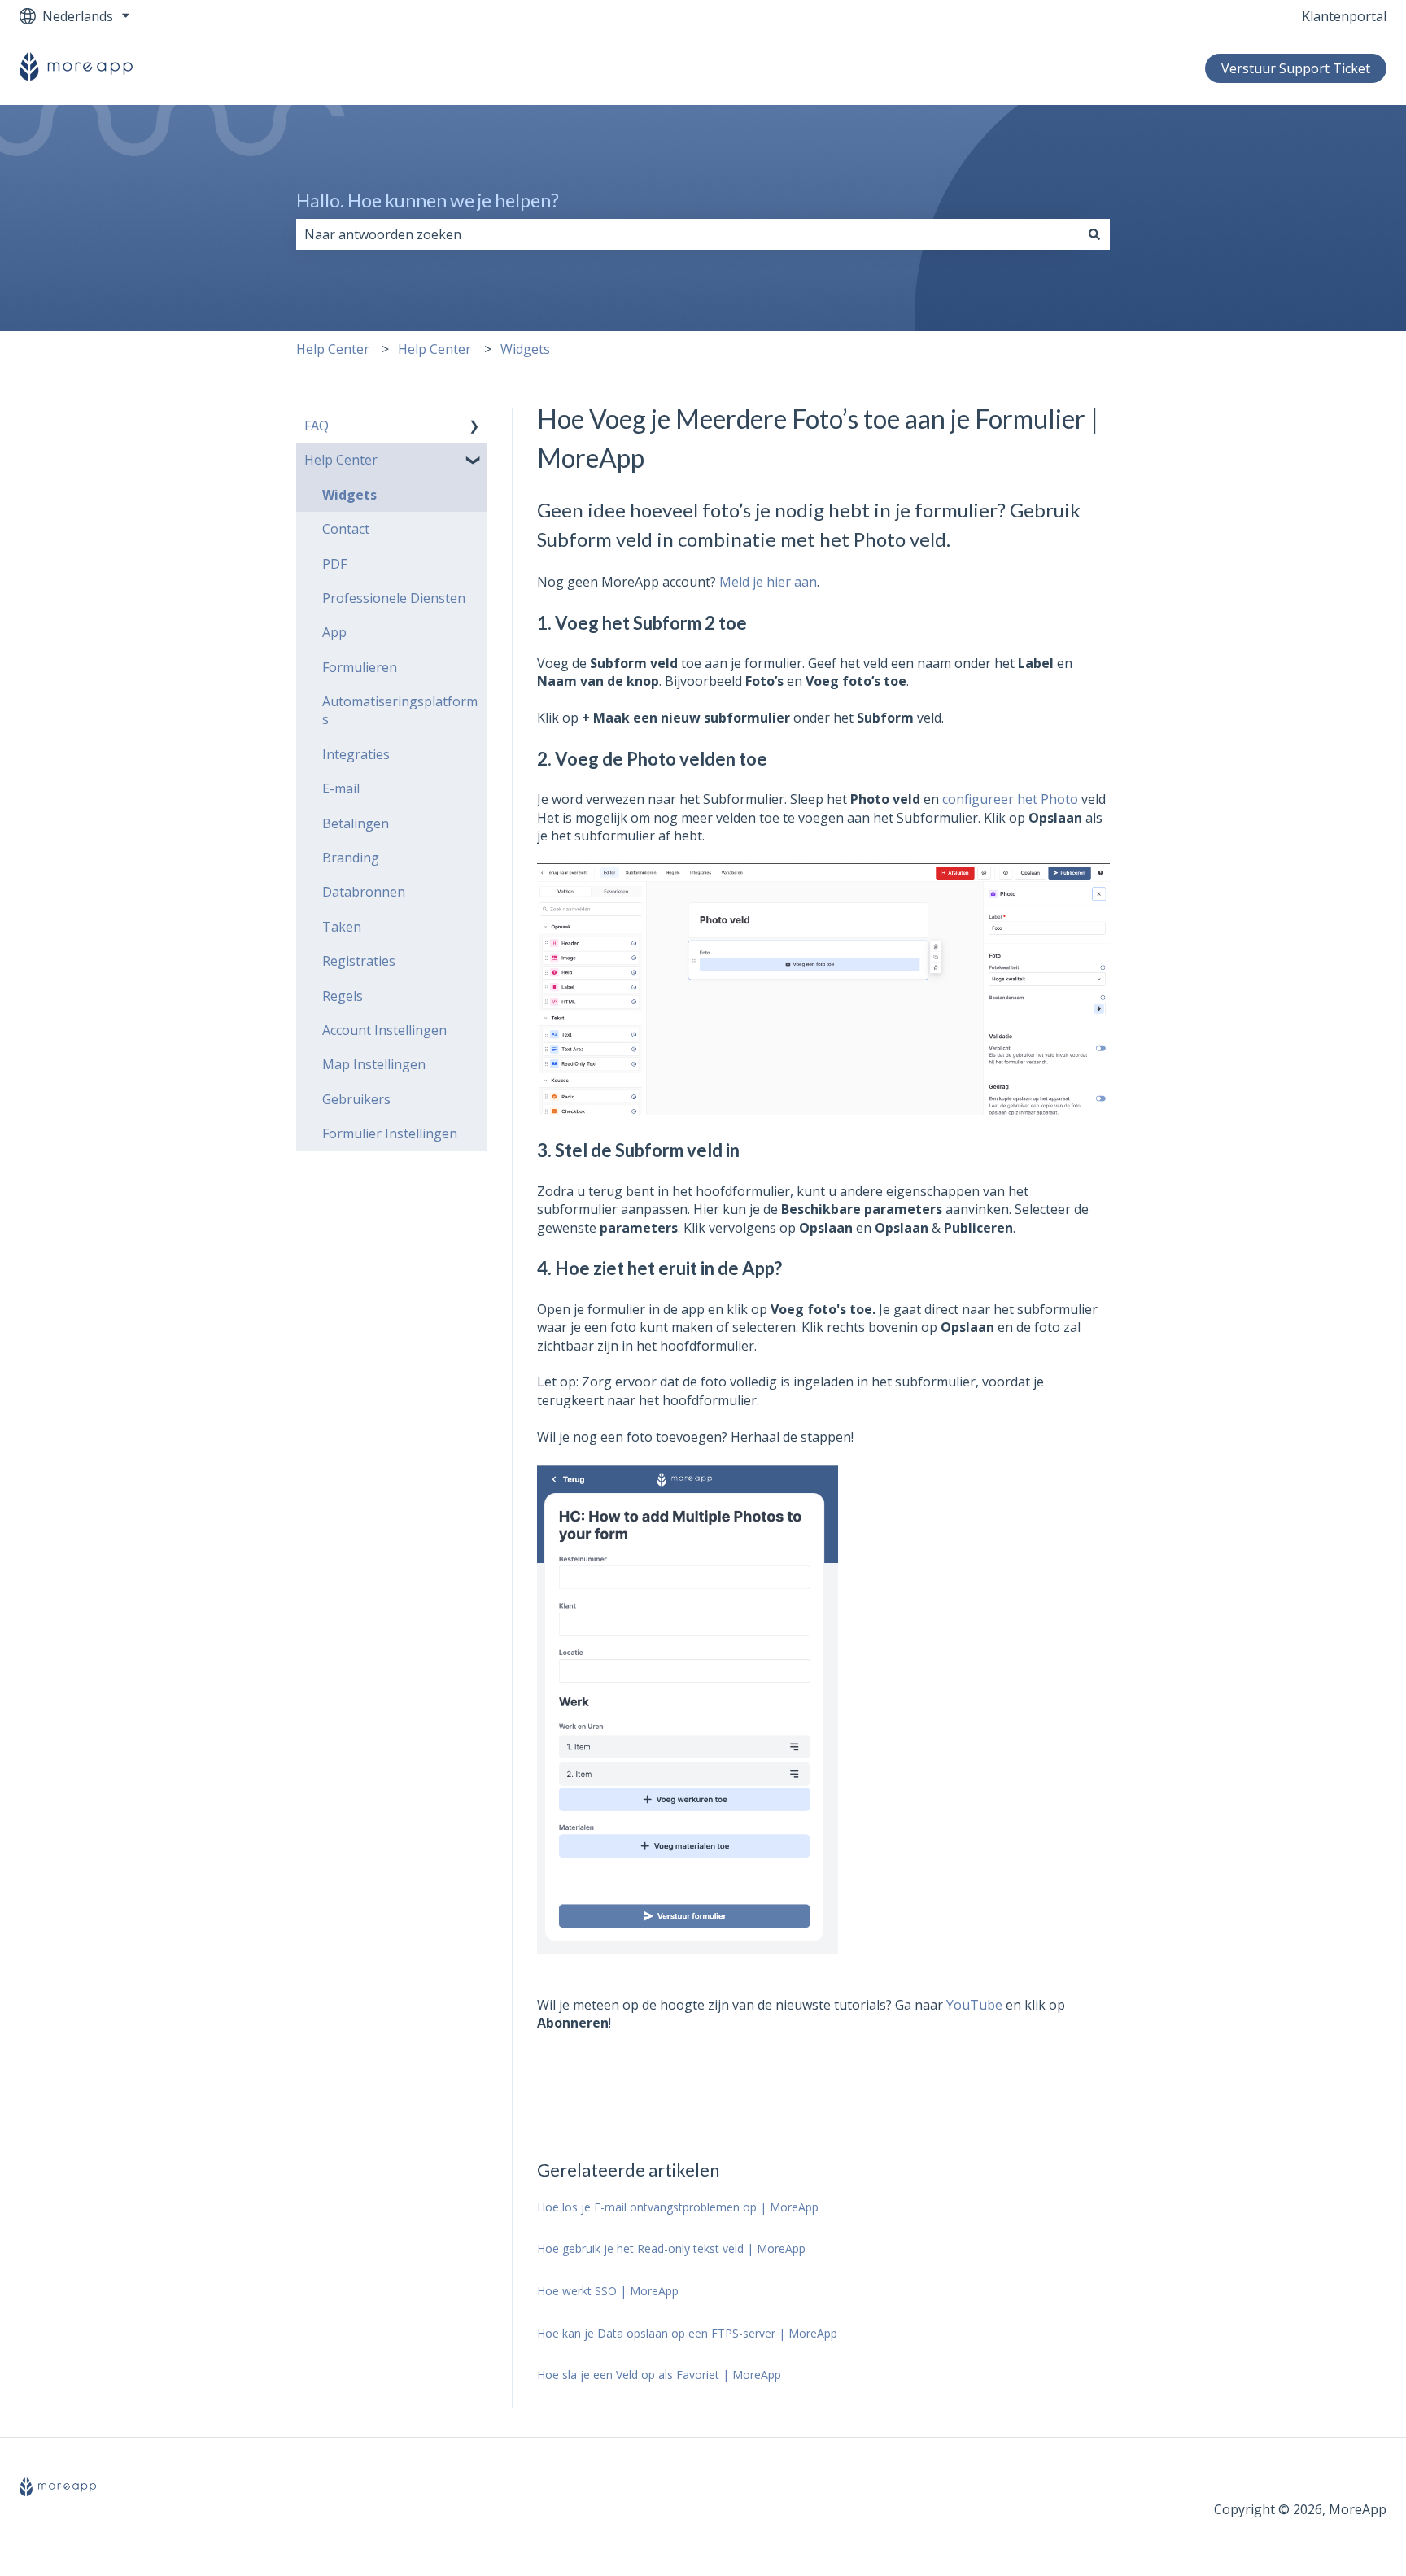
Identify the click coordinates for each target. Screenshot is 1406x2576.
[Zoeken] (1094, 234)
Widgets (525, 349)
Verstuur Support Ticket (1296, 68)
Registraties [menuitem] (359, 961)
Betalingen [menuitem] (356, 823)
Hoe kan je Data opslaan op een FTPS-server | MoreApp (687, 2333)
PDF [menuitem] (334, 564)
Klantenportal (1344, 16)
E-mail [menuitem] (341, 788)
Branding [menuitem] (351, 858)
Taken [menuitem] (342, 927)
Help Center (333, 349)
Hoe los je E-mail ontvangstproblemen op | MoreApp (678, 2207)
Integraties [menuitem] (356, 754)
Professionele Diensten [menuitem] (394, 598)
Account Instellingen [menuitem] (384, 1030)
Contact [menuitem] (346, 529)
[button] (474, 427)
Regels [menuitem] (343, 996)
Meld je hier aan (768, 582)
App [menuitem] (334, 632)
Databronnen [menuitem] (364, 892)
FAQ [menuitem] (317, 426)
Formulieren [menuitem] (360, 667)
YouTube (974, 2005)
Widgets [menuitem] (349, 495)
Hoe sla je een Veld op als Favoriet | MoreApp (659, 2375)
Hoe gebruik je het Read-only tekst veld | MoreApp (671, 2249)
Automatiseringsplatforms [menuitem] (400, 710)
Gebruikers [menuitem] (356, 1099)
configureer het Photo (1010, 799)
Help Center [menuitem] (341, 460)
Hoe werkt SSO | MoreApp (608, 2291)
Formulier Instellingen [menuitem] (390, 1133)
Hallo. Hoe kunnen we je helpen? (428, 200)
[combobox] (688, 234)
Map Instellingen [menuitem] (374, 1064)
